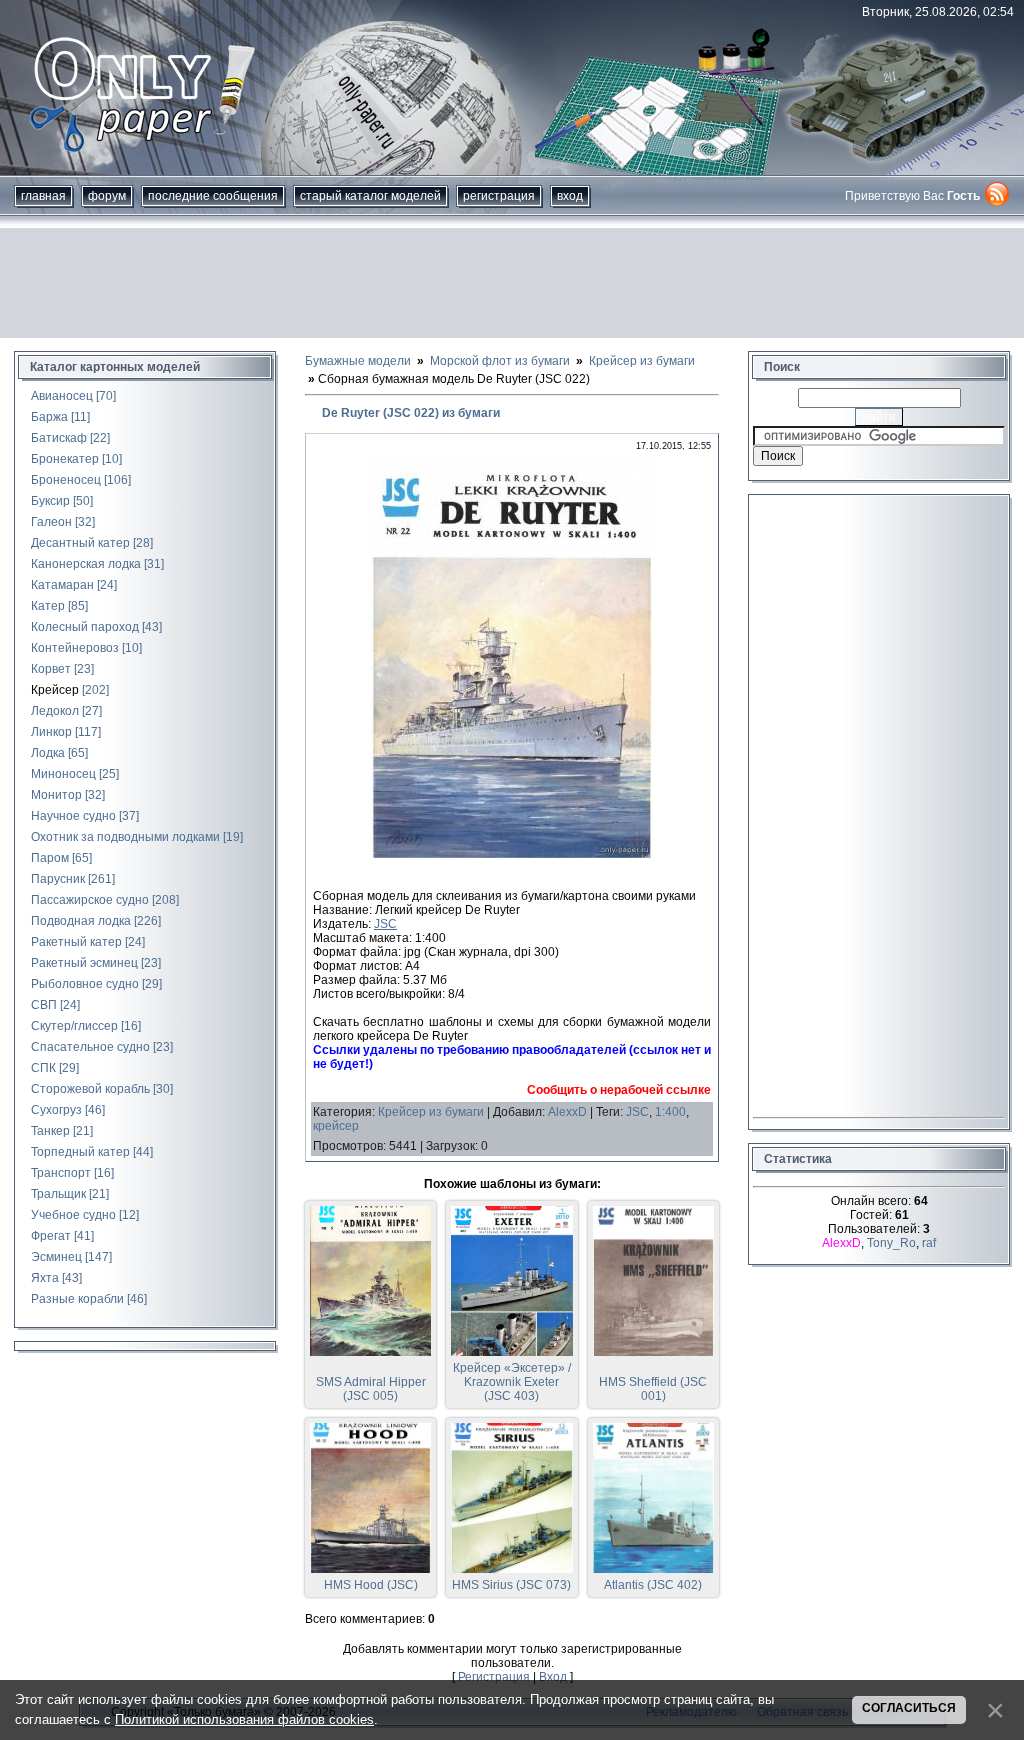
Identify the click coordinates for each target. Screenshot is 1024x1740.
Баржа (49, 417)
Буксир (50, 501)
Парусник (58, 879)
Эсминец (56, 1257)
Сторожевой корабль (90, 1089)
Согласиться (909, 1708)
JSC (385, 924)
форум (107, 196)
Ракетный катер (76, 942)
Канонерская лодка (86, 564)
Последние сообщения (213, 196)
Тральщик (58, 1194)
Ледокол (55, 711)
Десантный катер (80, 543)
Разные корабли (77, 1299)
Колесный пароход (85, 627)
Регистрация (499, 196)
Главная (43, 196)
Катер (48, 606)
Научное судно (73, 816)
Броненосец (66, 480)
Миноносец (63, 774)
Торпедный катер (80, 1152)
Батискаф (59, 438)
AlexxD (567, 1112)
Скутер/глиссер (74, 1026)
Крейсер (55, 690)
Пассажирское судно (90, 900)
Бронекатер (65, 459)
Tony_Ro (891, 1243)
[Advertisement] (512, 283)
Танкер (50, 1131)
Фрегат (51, 1236)
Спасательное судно (90, 1047)
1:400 (670, 1112)
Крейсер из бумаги (431, 1112)
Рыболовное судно (85, 984)
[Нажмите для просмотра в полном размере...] (512, 854)
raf (929, 1243)
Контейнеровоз (75, 648)
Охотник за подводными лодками (125, 837)
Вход (570, 196)
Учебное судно (73, 1215)
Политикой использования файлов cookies (244, 1719)
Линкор (51, 732)
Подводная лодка (81, 921)
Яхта (45, 1278)
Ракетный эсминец (84, 963)
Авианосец (62, 396)
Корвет (51, 669)
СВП (44, 1005)
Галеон (51, 522)
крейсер (336, 1126)
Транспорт (61, 1173)
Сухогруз (56, 1110)
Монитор (56, 795)
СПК (43, 1068)
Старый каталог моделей (370, 196)
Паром (50, 858)
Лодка (48, 753)
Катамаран (62, 585)
